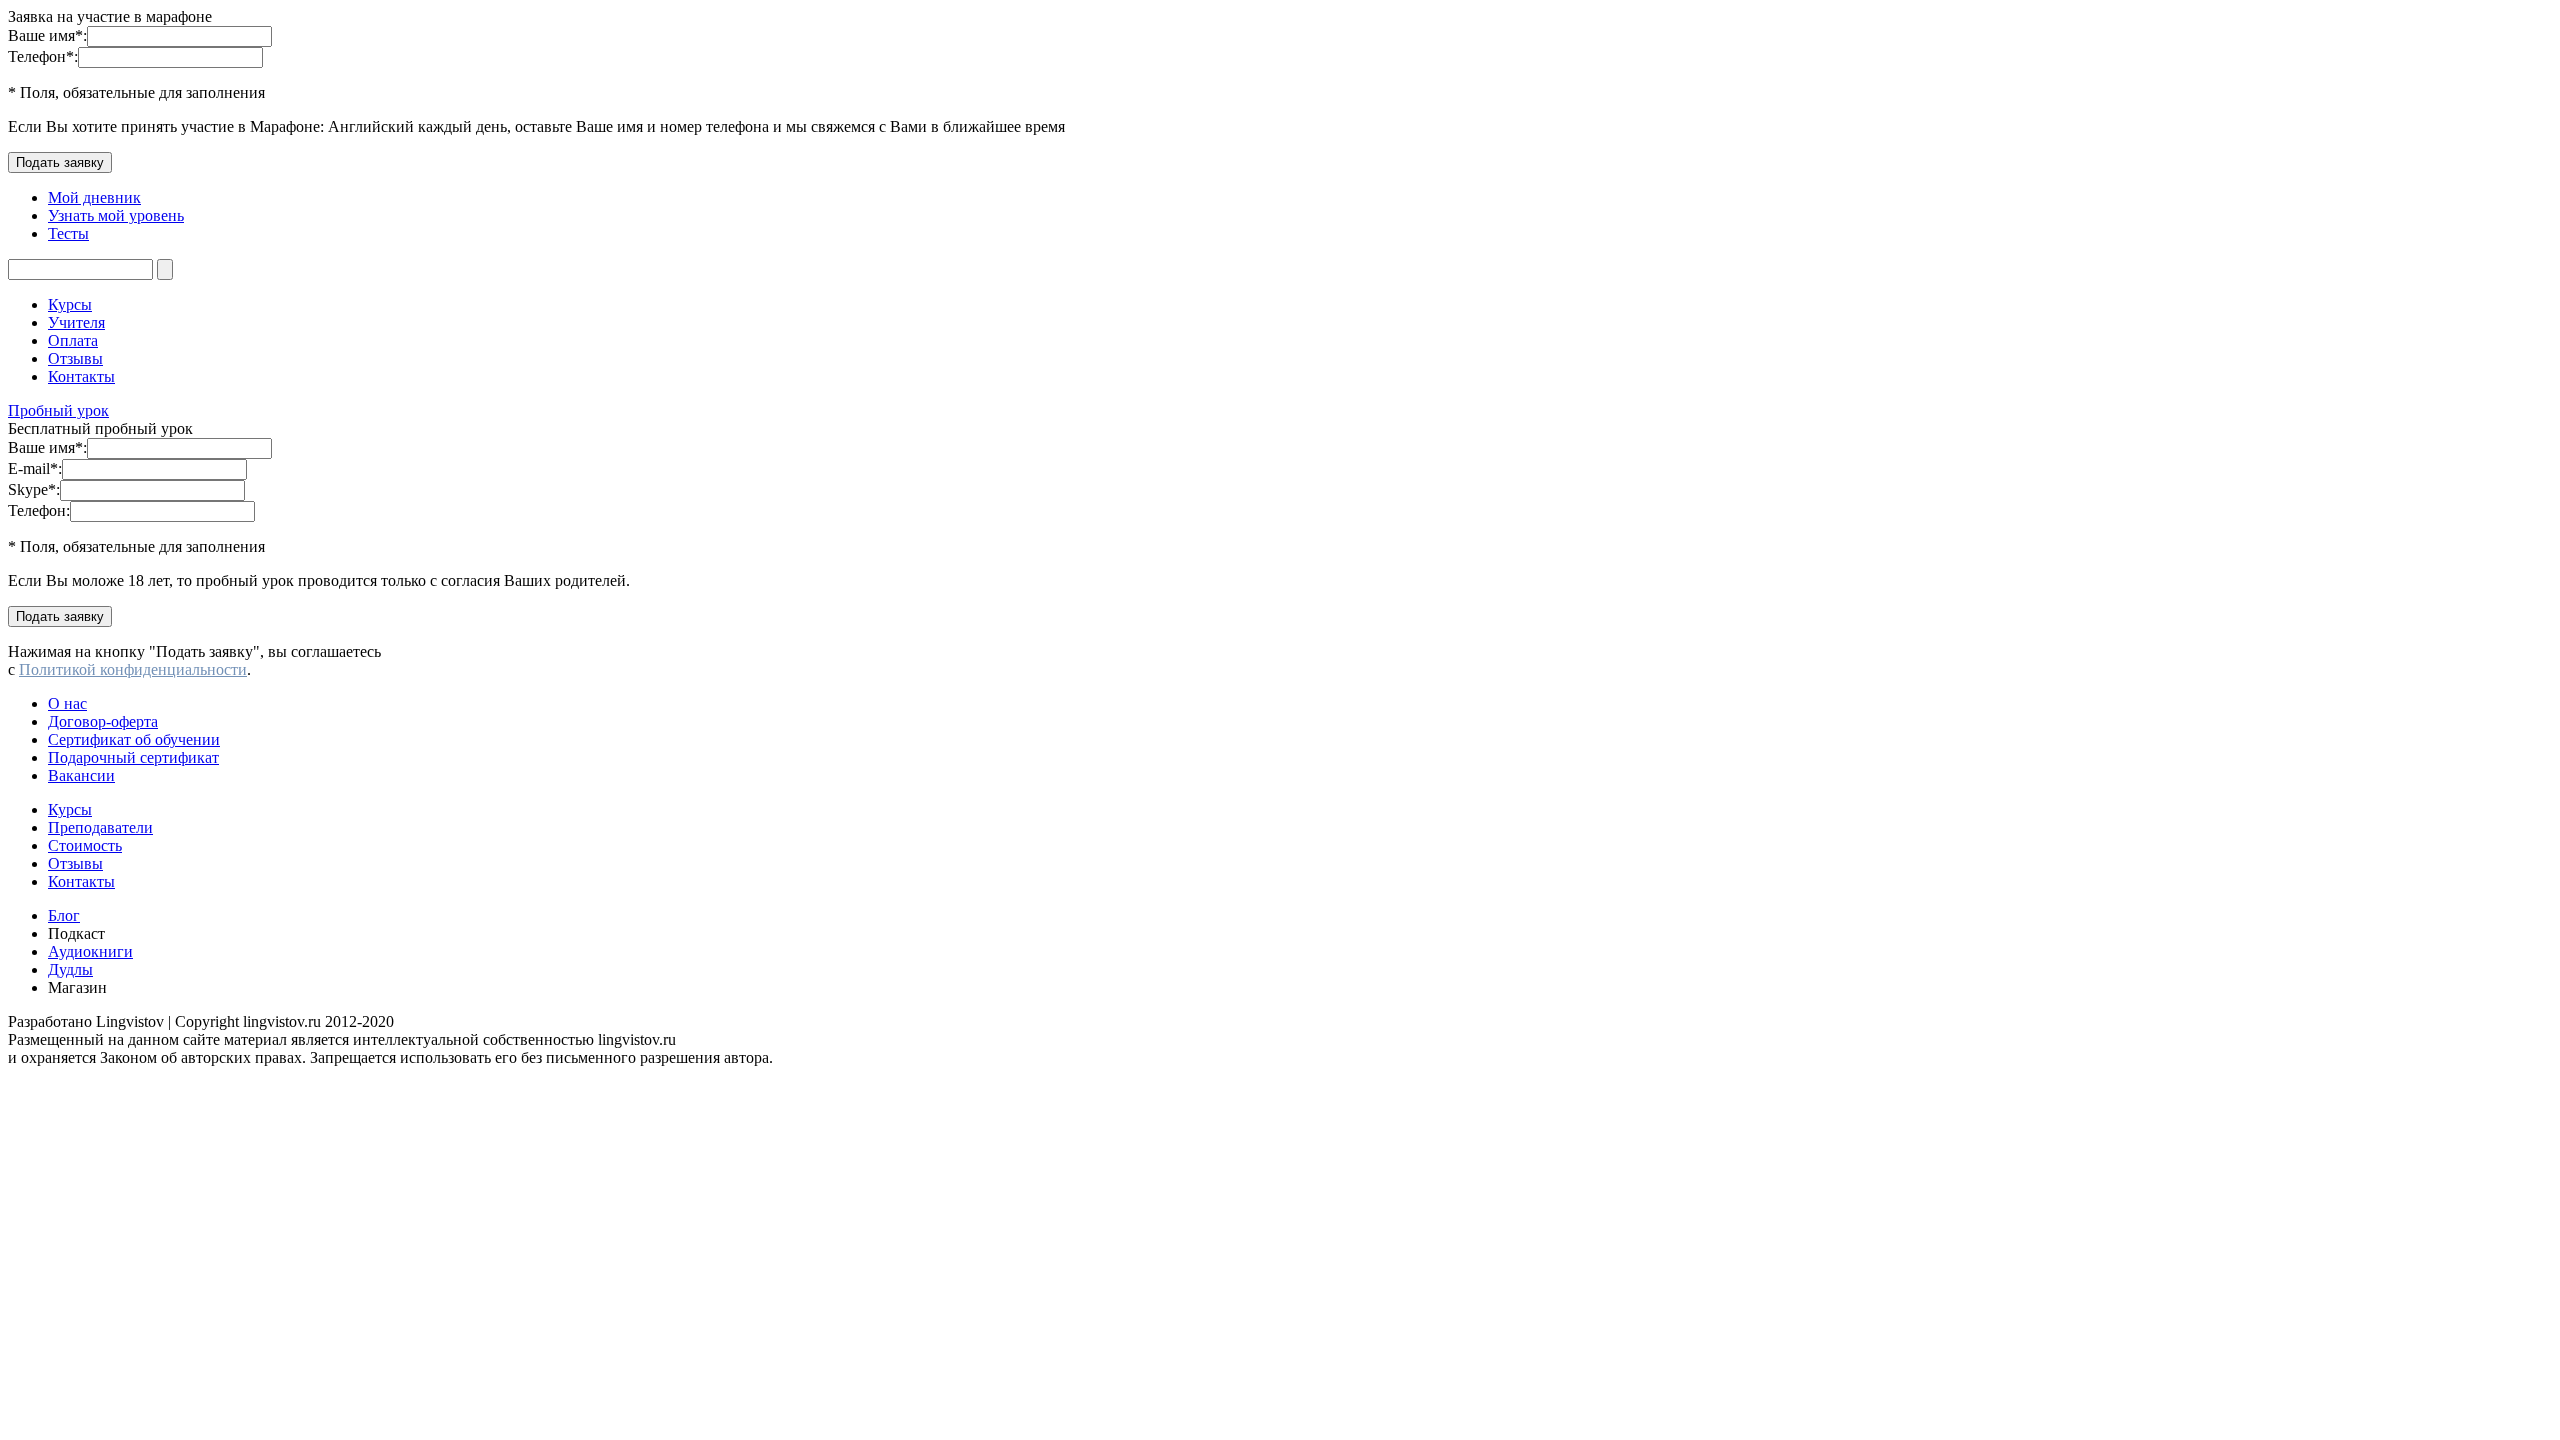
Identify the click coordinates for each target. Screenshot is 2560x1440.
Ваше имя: (47, 35)
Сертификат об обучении (134, 739)
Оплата (73, 340)
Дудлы (70, 969)
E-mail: (35, 468)
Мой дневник (94, 197)
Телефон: (43, 56)
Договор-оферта (103, 721)
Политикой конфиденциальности (133, 669)
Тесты (68, 233)
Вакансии (81, 775)
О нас (67, 703)
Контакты (81, 376)
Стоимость (85, 845)
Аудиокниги (90, 951)
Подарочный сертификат (133, 757)
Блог (64, 915)
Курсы (70, 304)
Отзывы (75, 358)
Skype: (34, 489)
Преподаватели (100, 827)
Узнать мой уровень (116, 215)
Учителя (76, 322)
